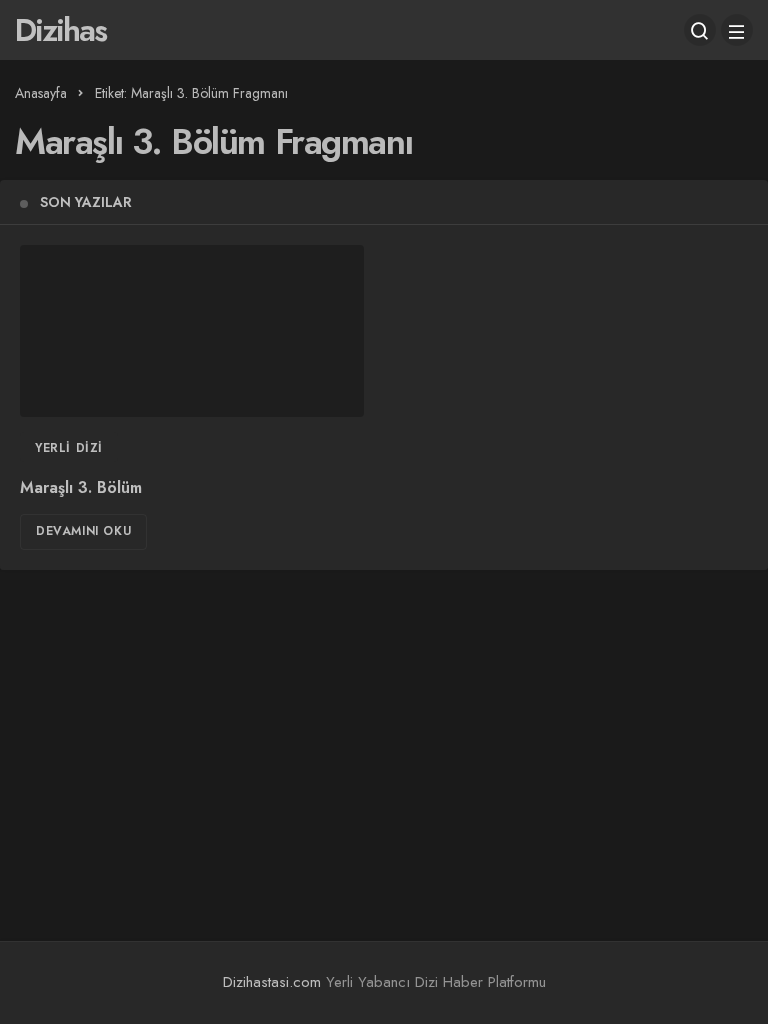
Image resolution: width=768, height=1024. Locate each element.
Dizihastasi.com (272, 982)
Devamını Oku (83, 531)
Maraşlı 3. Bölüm (81, 487)
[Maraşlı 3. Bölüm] (192, 331)
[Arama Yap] (700, 30)
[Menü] (737, 30)
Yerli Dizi (69, 448)
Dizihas (60, 30)
